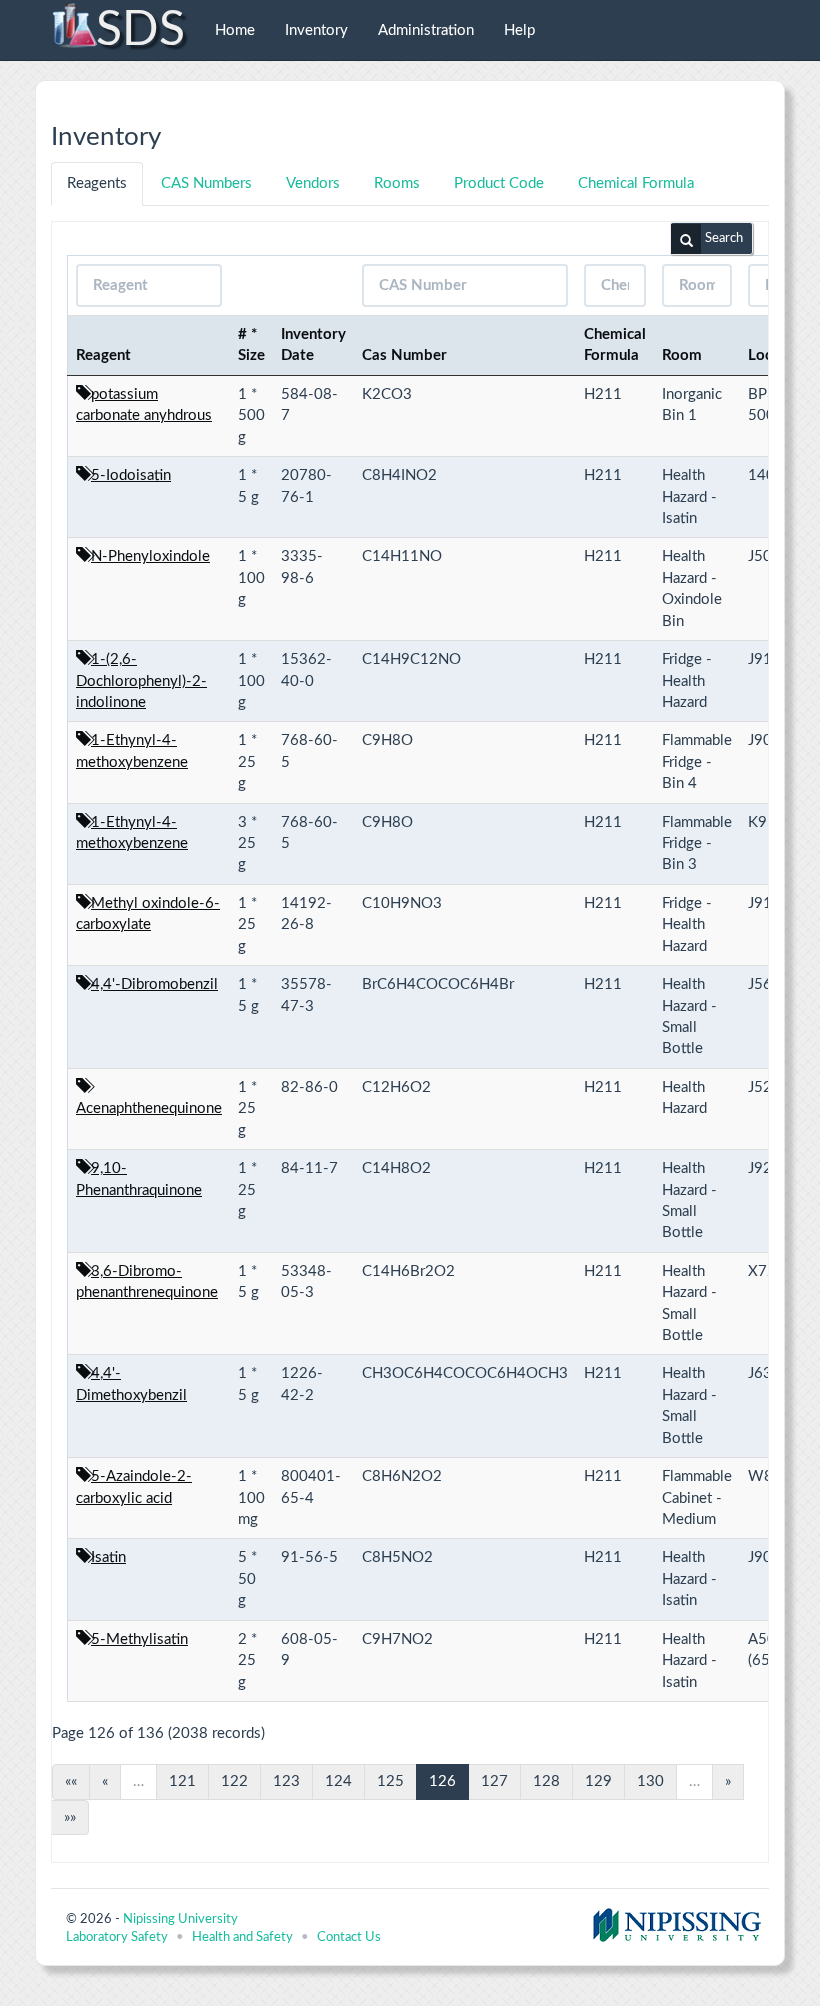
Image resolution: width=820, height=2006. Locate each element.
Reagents (97, 183)
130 (650, 1781)
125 (390, 1781)
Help (519, 30)
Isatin (108, 1557)
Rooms (397, 183)
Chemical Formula (636, 183)
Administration (426, 30)
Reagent (103, 355)
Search (724, 238)
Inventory (316, 30)
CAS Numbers (206, 183)
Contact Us (349, 1937)
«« (71, 1781)
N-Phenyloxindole (150, 556)
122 (234, 1781)
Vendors (313, 183)
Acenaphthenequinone (149, 1108)
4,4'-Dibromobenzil (154, 984)
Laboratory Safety (117, 1937)
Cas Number (404, 355)
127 (494, 1781)
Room (682, 355)
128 (546, 1781)
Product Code (499, 183)
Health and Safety (242, 1937)
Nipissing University (180, 1919)
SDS (140, 30)
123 (286, 1781)
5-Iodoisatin (131, 475)
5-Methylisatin (139, 1639)
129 (598, 1781)
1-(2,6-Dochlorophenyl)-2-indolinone (141, 681)
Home (235, 30)
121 (182, 1781)
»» (70, 1817)
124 (338, 1781)
